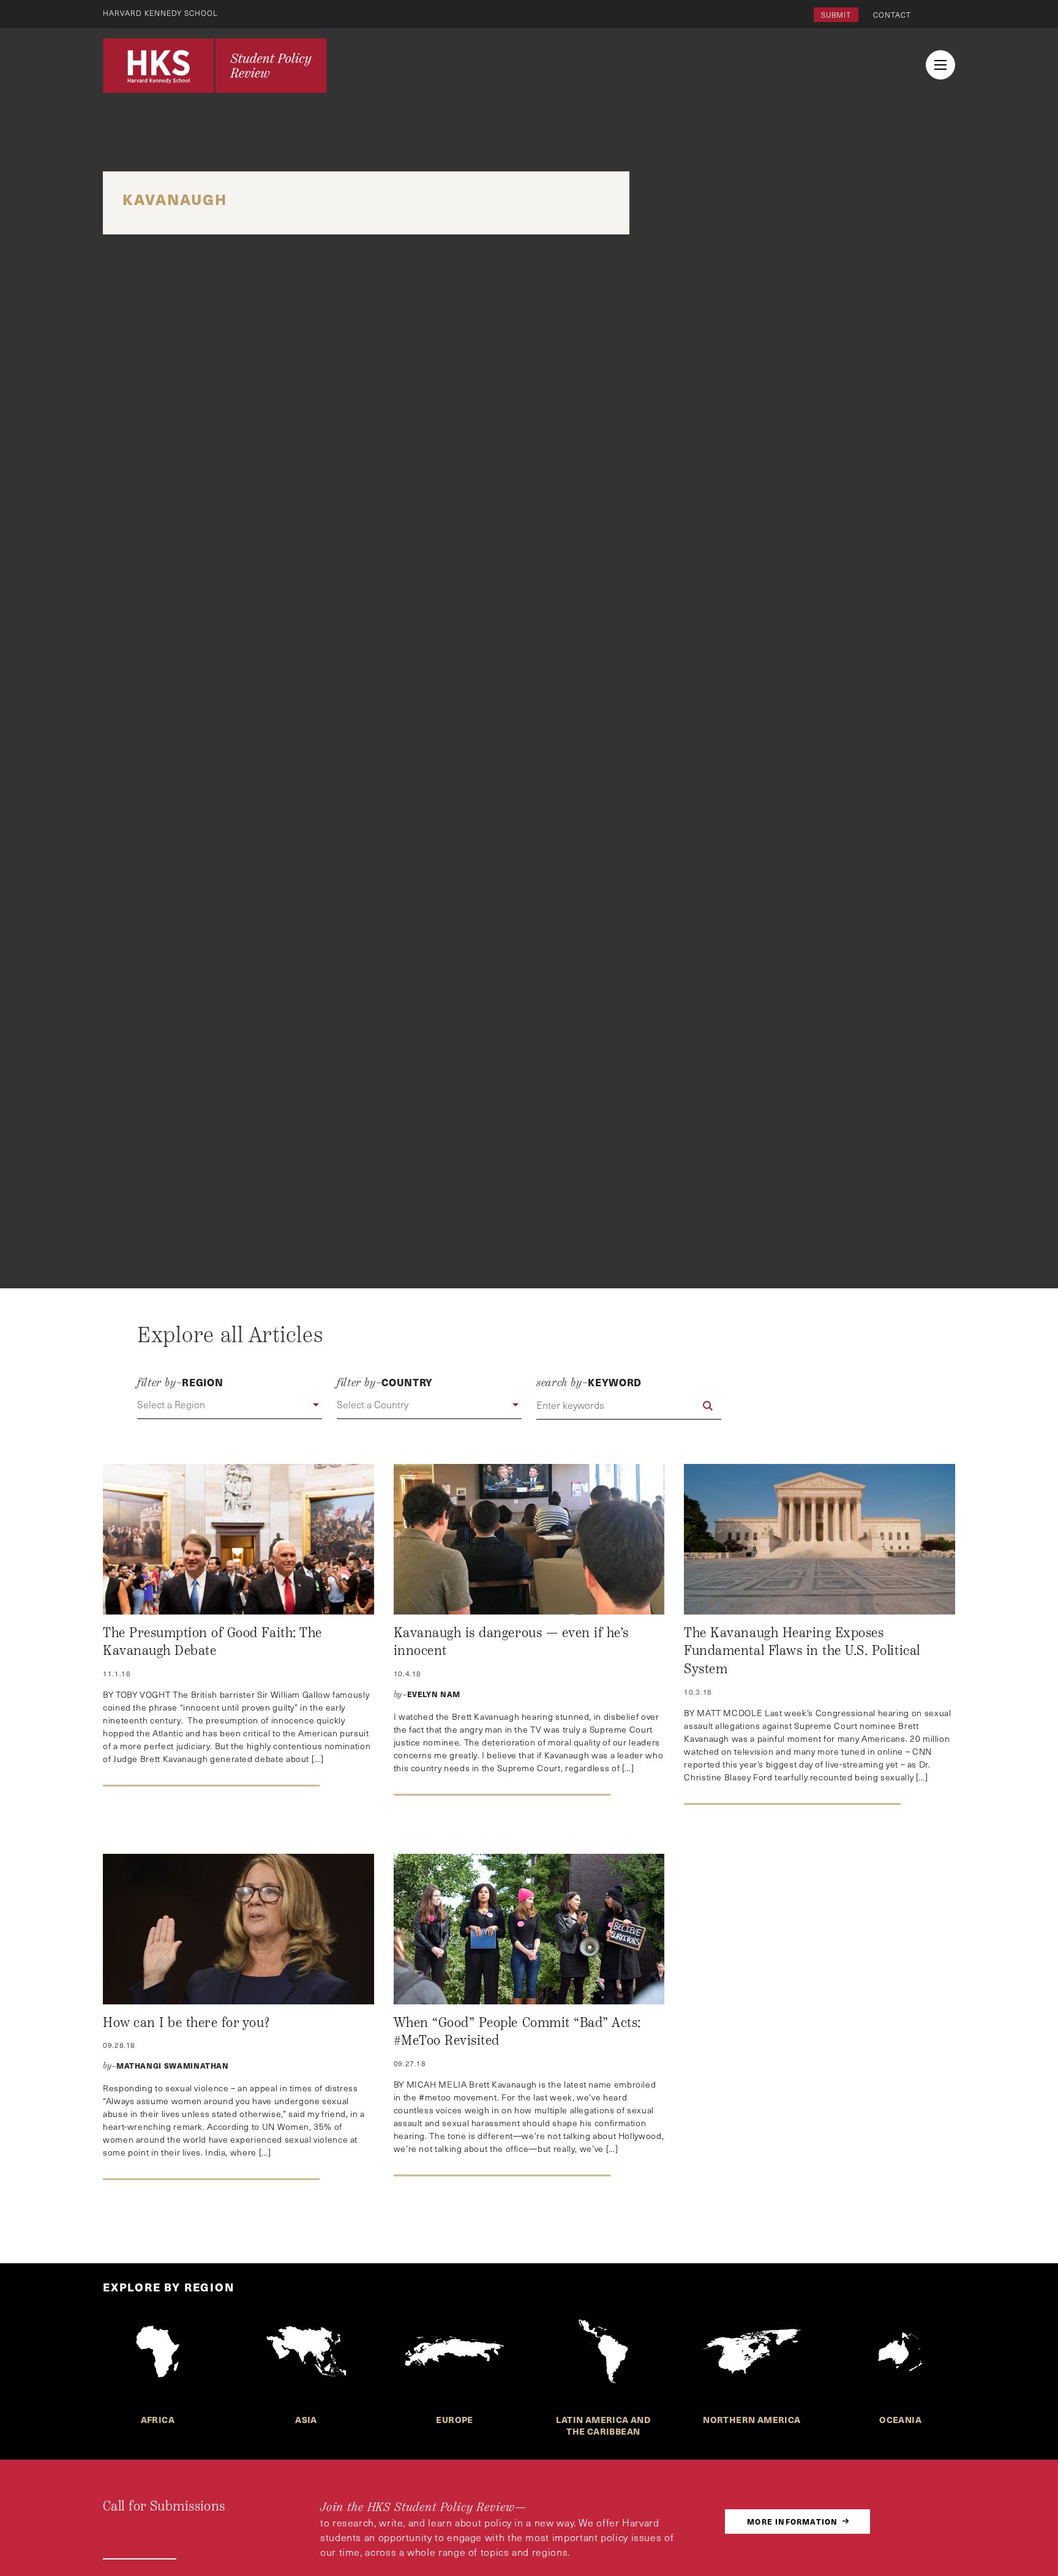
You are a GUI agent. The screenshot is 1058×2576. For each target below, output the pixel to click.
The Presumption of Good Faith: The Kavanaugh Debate (212, 1642)
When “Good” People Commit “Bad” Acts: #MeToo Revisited (517, 2032)
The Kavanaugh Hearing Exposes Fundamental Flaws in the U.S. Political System (802, 1651)
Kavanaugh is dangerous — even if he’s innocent (511, 1642)
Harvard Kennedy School (160, 13)
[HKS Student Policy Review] (215, 65)
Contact (892, 15)
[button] (230, 1405)
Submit (836, 15)
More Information (792, 2521)
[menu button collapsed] (940, 65)
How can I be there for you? (186, 2023)
